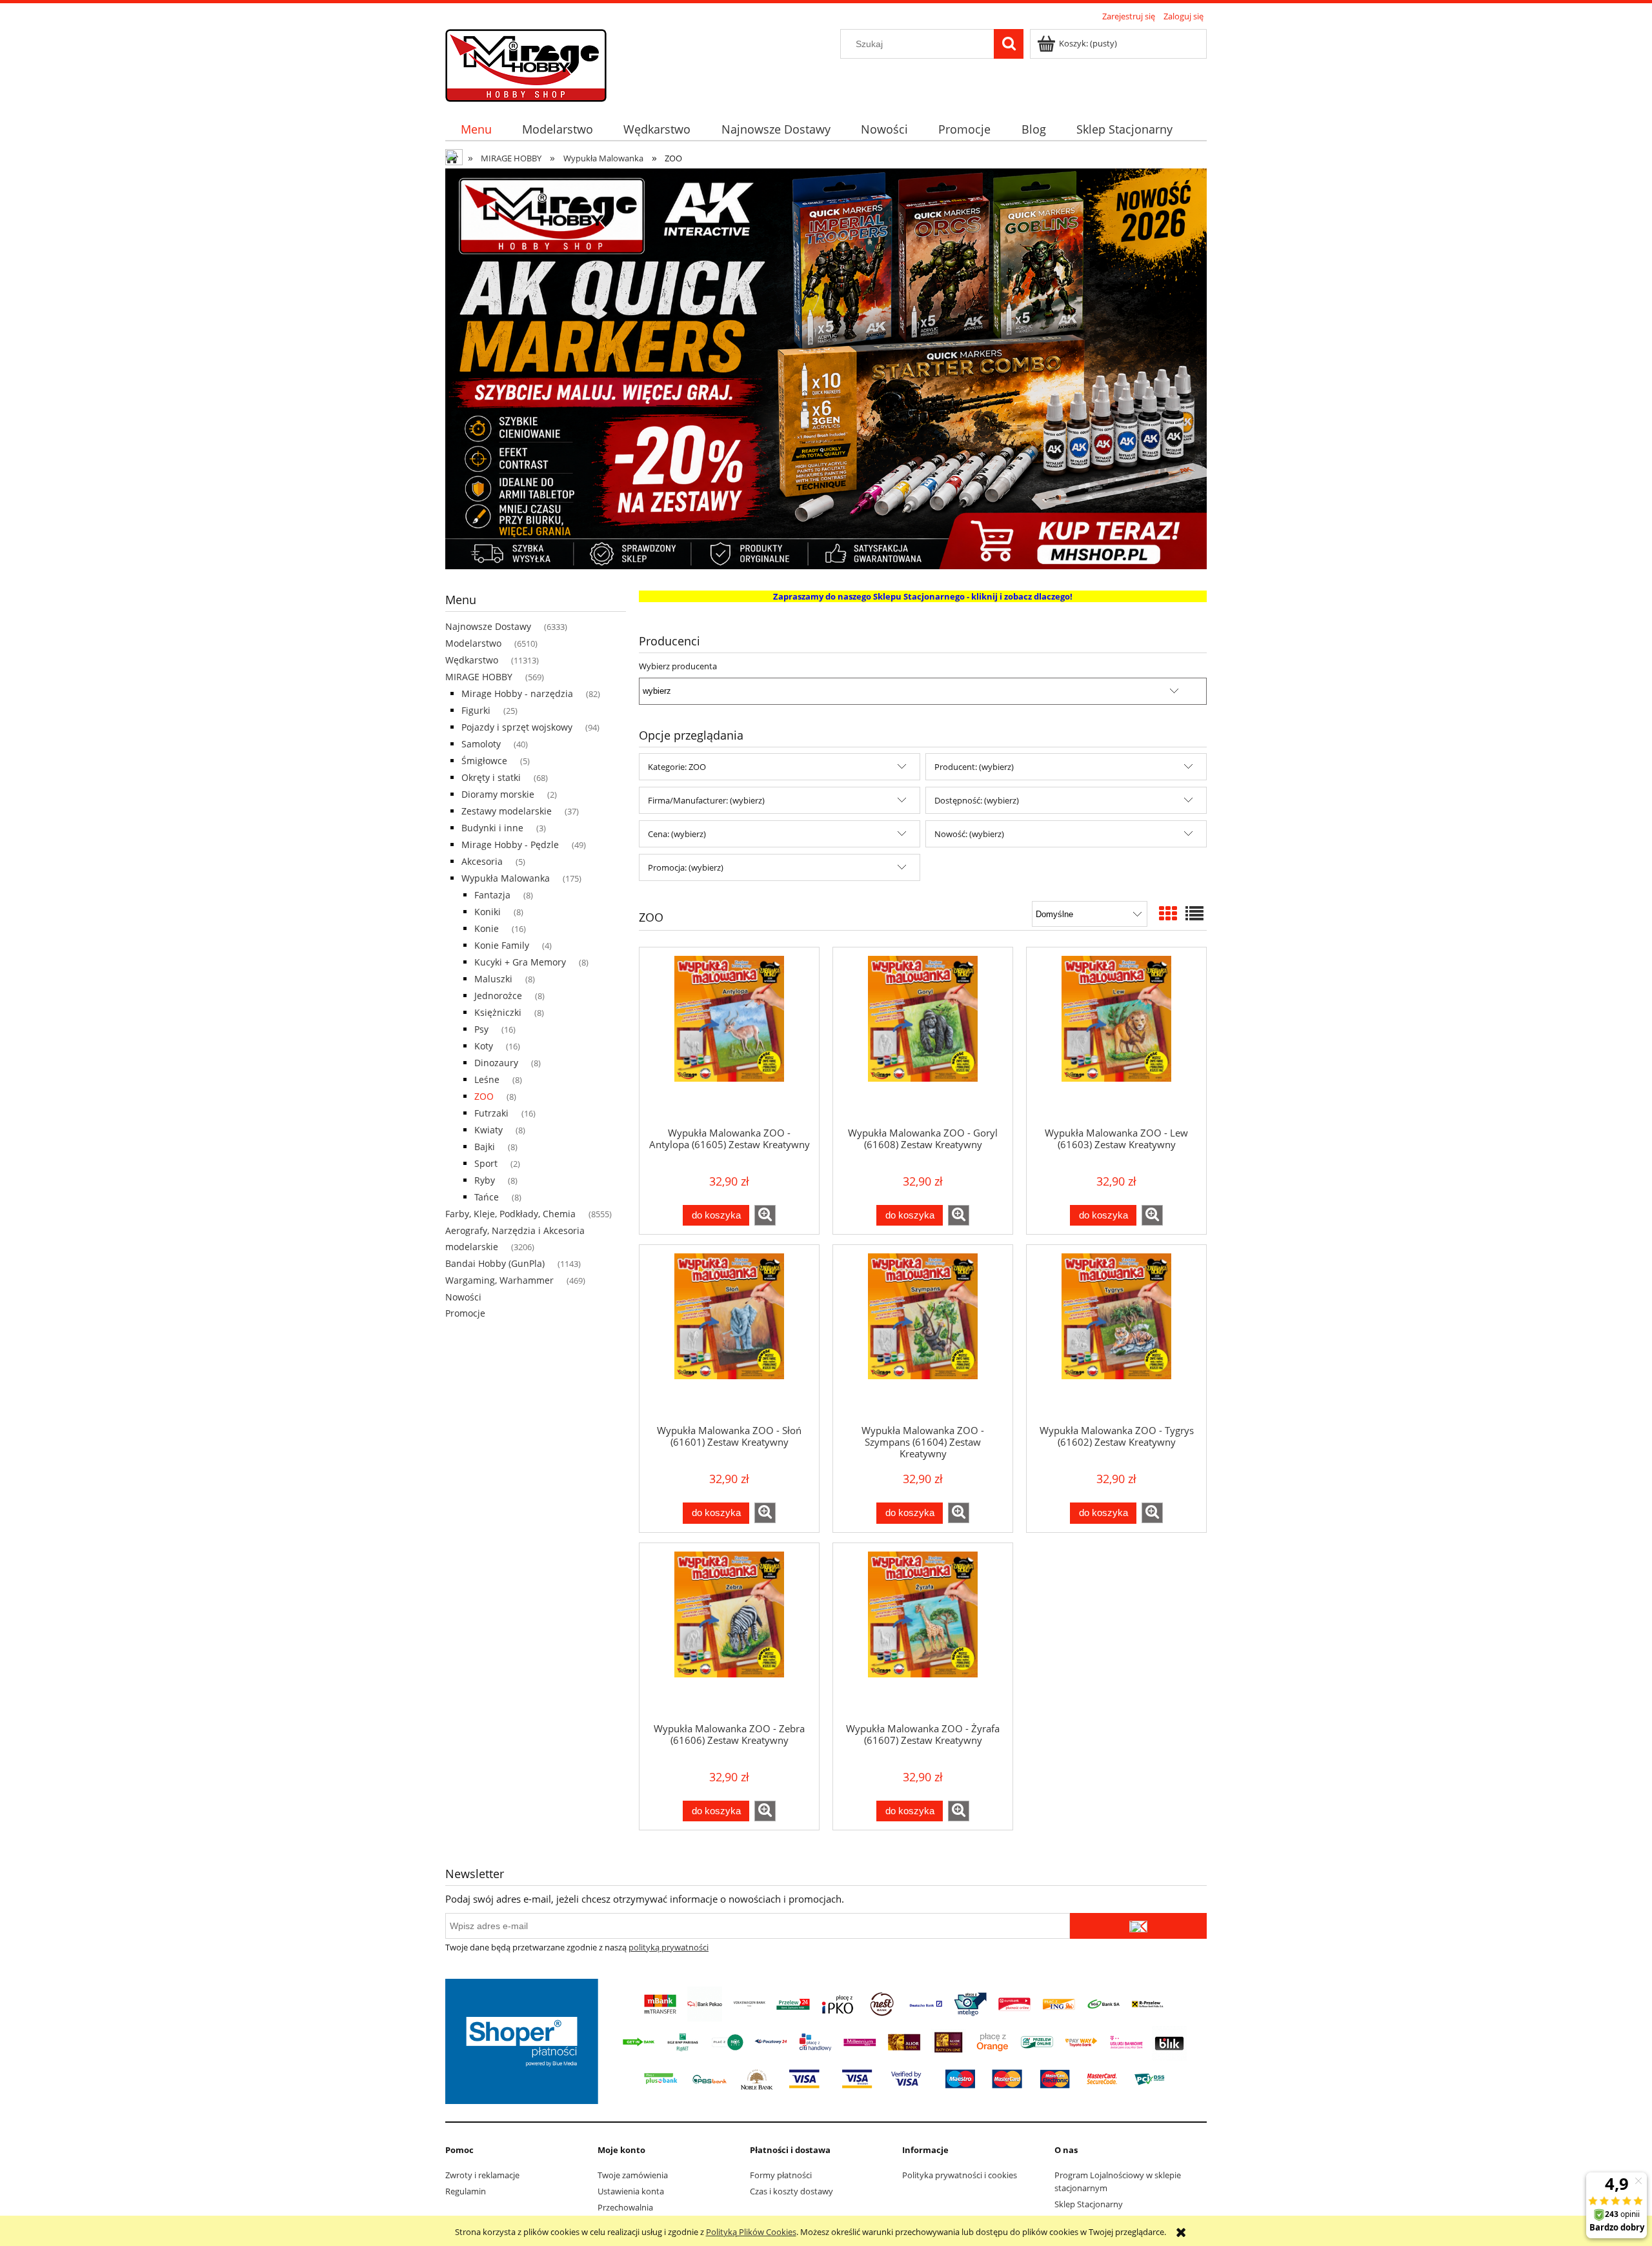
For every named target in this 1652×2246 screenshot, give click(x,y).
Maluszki (493, 979)
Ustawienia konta (631, 2191)
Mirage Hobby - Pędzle (510, 845)
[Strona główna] (526, 63)
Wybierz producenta (678, 666)
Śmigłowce (484, 761)
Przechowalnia (625, 2207)
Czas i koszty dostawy (791, 2191)
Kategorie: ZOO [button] (677, 767)
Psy (481, 1029)
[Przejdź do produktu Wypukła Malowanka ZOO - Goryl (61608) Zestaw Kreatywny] (923, 1037)
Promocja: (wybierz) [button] (686, 867)
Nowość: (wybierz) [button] (969, 834)
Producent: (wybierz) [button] (974, 767)
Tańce (487, 1197)
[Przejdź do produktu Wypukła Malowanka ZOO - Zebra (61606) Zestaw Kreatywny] (729, 1632)
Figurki (476, 710)
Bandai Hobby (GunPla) (495, 1263)
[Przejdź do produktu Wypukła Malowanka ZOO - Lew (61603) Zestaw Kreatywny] (1116, 1037)
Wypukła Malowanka (506, 878)
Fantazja (492, 895)
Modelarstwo (473, 643)
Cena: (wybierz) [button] (677, 834)
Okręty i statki (491, 777)
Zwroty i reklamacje (482, 2175)
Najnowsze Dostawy (488, 626)
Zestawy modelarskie (507, 811)
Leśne (487, 1079)
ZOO (484, 1096)
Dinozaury (496, 1063)
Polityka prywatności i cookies (960, 2175)
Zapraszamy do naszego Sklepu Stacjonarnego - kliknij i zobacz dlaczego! (923, 596)
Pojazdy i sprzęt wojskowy (517, 727)
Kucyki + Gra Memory (520, 962)
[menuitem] (476, 129)
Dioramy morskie (498, 794)
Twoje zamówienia (633, 2175)
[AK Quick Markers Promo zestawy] (826, 368)
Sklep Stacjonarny (1089, 2204)
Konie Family (502, 945)
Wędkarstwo (472, 660)
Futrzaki (491, 1113)
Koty (484, 1046)
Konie (487, 928)
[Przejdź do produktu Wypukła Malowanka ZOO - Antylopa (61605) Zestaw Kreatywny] (729, 1037)
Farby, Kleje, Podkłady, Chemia (510, 1214)
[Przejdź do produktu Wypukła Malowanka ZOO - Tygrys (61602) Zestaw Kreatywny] (1116, 1334)
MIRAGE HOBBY (479, 677)
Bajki (485, 1147)
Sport (486, 1163)
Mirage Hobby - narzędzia (517, 693)
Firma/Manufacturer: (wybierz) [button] (706, 800)
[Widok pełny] (1194, 913)
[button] (765, 1215)
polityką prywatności (669, 1947)
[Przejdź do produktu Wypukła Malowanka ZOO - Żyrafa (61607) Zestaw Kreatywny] (923, 1632)
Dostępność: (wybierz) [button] (977, 800)
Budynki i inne (492, 828)
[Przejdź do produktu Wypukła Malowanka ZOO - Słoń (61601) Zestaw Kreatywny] (729, 1334)
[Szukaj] (1009, 44)
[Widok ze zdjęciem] (1168, 913)
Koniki (488, 912)
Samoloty (481, 744)
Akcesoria (482, 861)
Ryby (485, 1180)
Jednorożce (498, 996)
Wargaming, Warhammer (499, 1280)
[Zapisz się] (1138, 1926)
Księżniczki (498, 1012)
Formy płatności (781, 2175)
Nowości (463, 1297)
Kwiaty (489, 1130)
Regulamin (466, 2191)
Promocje (465, 1313)
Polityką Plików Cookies (751, 2232)
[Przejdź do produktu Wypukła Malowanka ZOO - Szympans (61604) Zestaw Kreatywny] (923, 1334)
